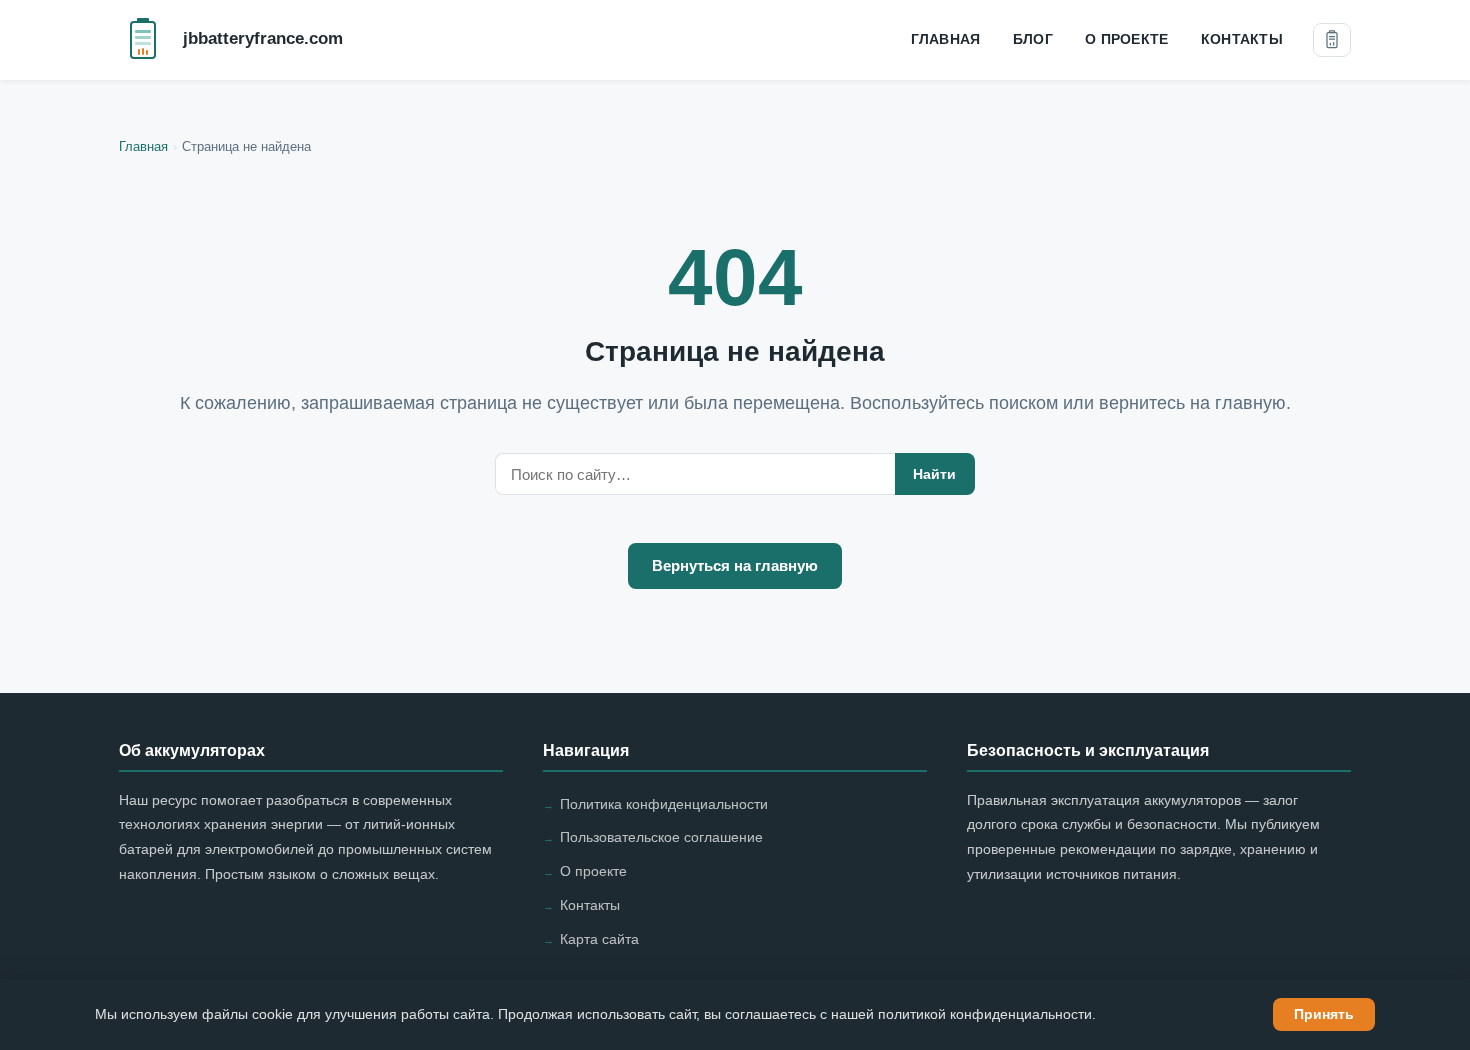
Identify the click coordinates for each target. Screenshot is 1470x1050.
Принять (1324, 1014)
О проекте (1127, 39)
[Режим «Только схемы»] (1332, 40)
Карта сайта (599, 939)
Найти (934, 474)
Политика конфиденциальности (664, 804)
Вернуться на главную (735, 566)
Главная (946, 39)
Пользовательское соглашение (661, 837)
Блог (1033, 39)
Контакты (1242, 39)
